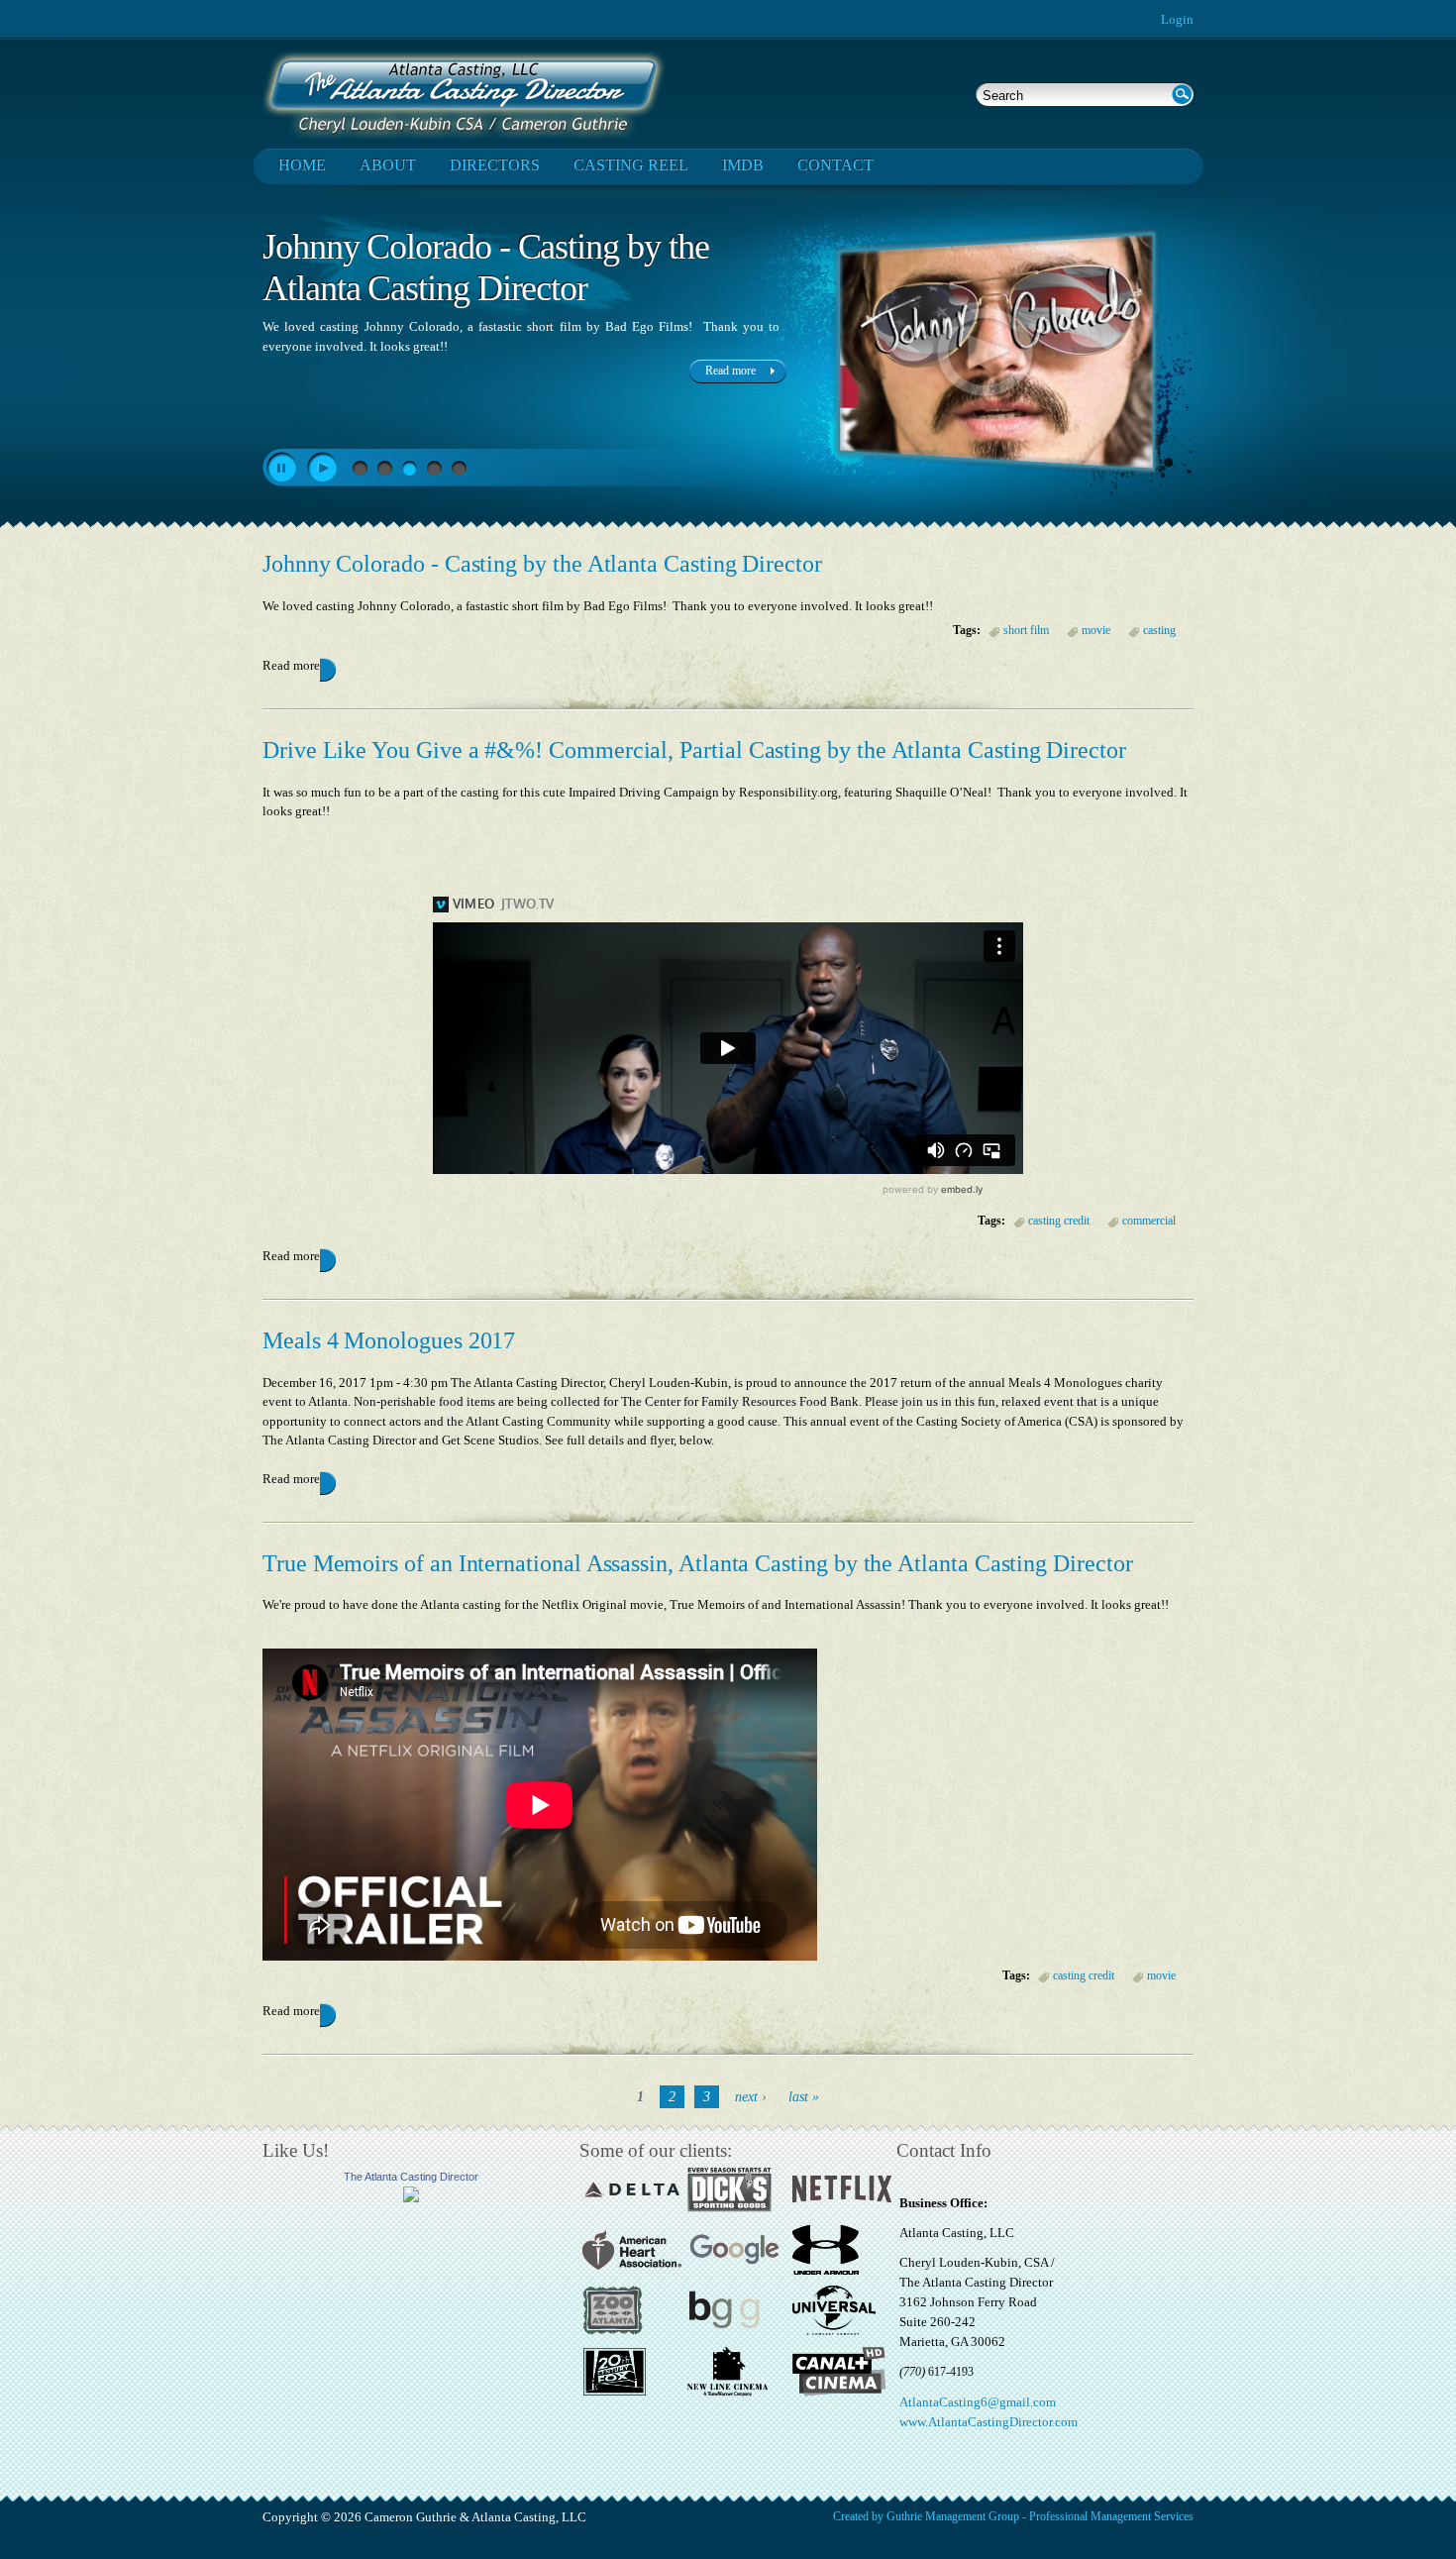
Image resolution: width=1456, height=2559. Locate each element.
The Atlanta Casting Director (411, 2177)
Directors (495, 165)
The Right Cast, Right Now (445, 247)
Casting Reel (631, 165)
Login (1177, 19)
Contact (835, 165)
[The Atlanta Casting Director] (411, 2198)
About (388, 165)
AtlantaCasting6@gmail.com (978, 2402)
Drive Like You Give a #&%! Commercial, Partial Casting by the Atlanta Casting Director (694, 750)
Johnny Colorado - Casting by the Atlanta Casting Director (542, 564)
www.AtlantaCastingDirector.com (988, 2422)
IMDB (743, 165)
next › (751, 2097)
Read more (291, 665)
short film (1026, 630)
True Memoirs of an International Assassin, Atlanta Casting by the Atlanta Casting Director (698, 1563)
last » (804, 2097)
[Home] (464, 94)
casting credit (1059, 1221)
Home (302, 165)
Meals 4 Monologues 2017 (389, 1340)
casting (1159, 630)
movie (1096, 630)
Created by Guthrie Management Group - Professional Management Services (1013, 2516)
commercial (1149, 1221)
